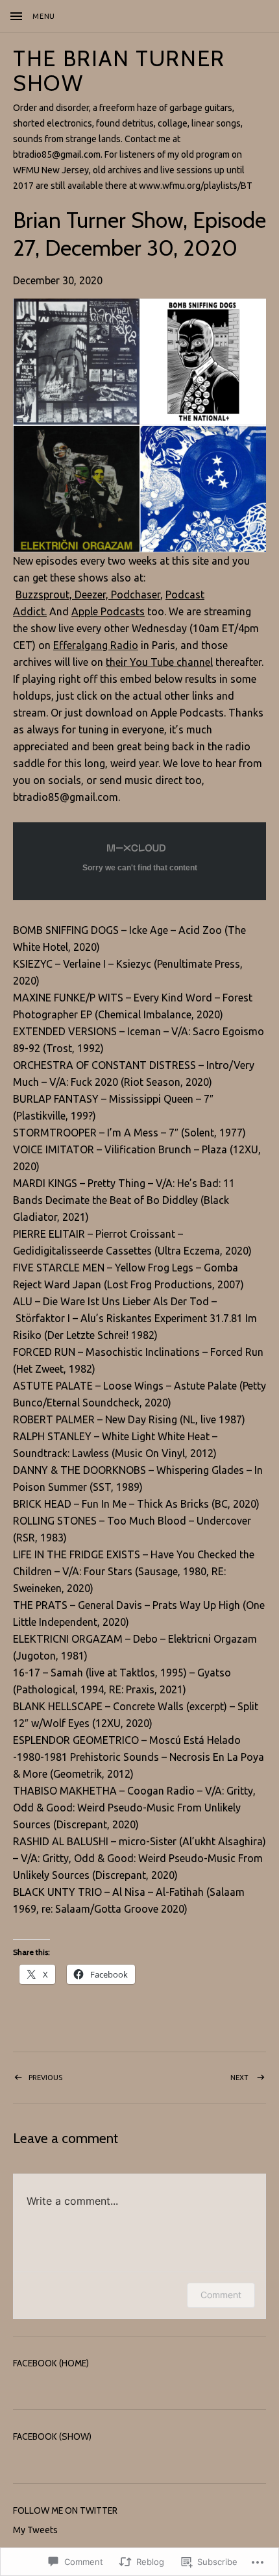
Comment (221, 2295)
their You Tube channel (159, 662)
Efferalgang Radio (96, 645)
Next (195, 2077)
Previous (38, 2077)
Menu (44, 16)
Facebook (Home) (51, 2363)
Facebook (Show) (52, 2436)
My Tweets (35, 2530)
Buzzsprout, (44, 595)
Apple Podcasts (108, 611)
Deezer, (90, 595)
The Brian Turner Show (119, 71)
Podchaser (134, 595)
